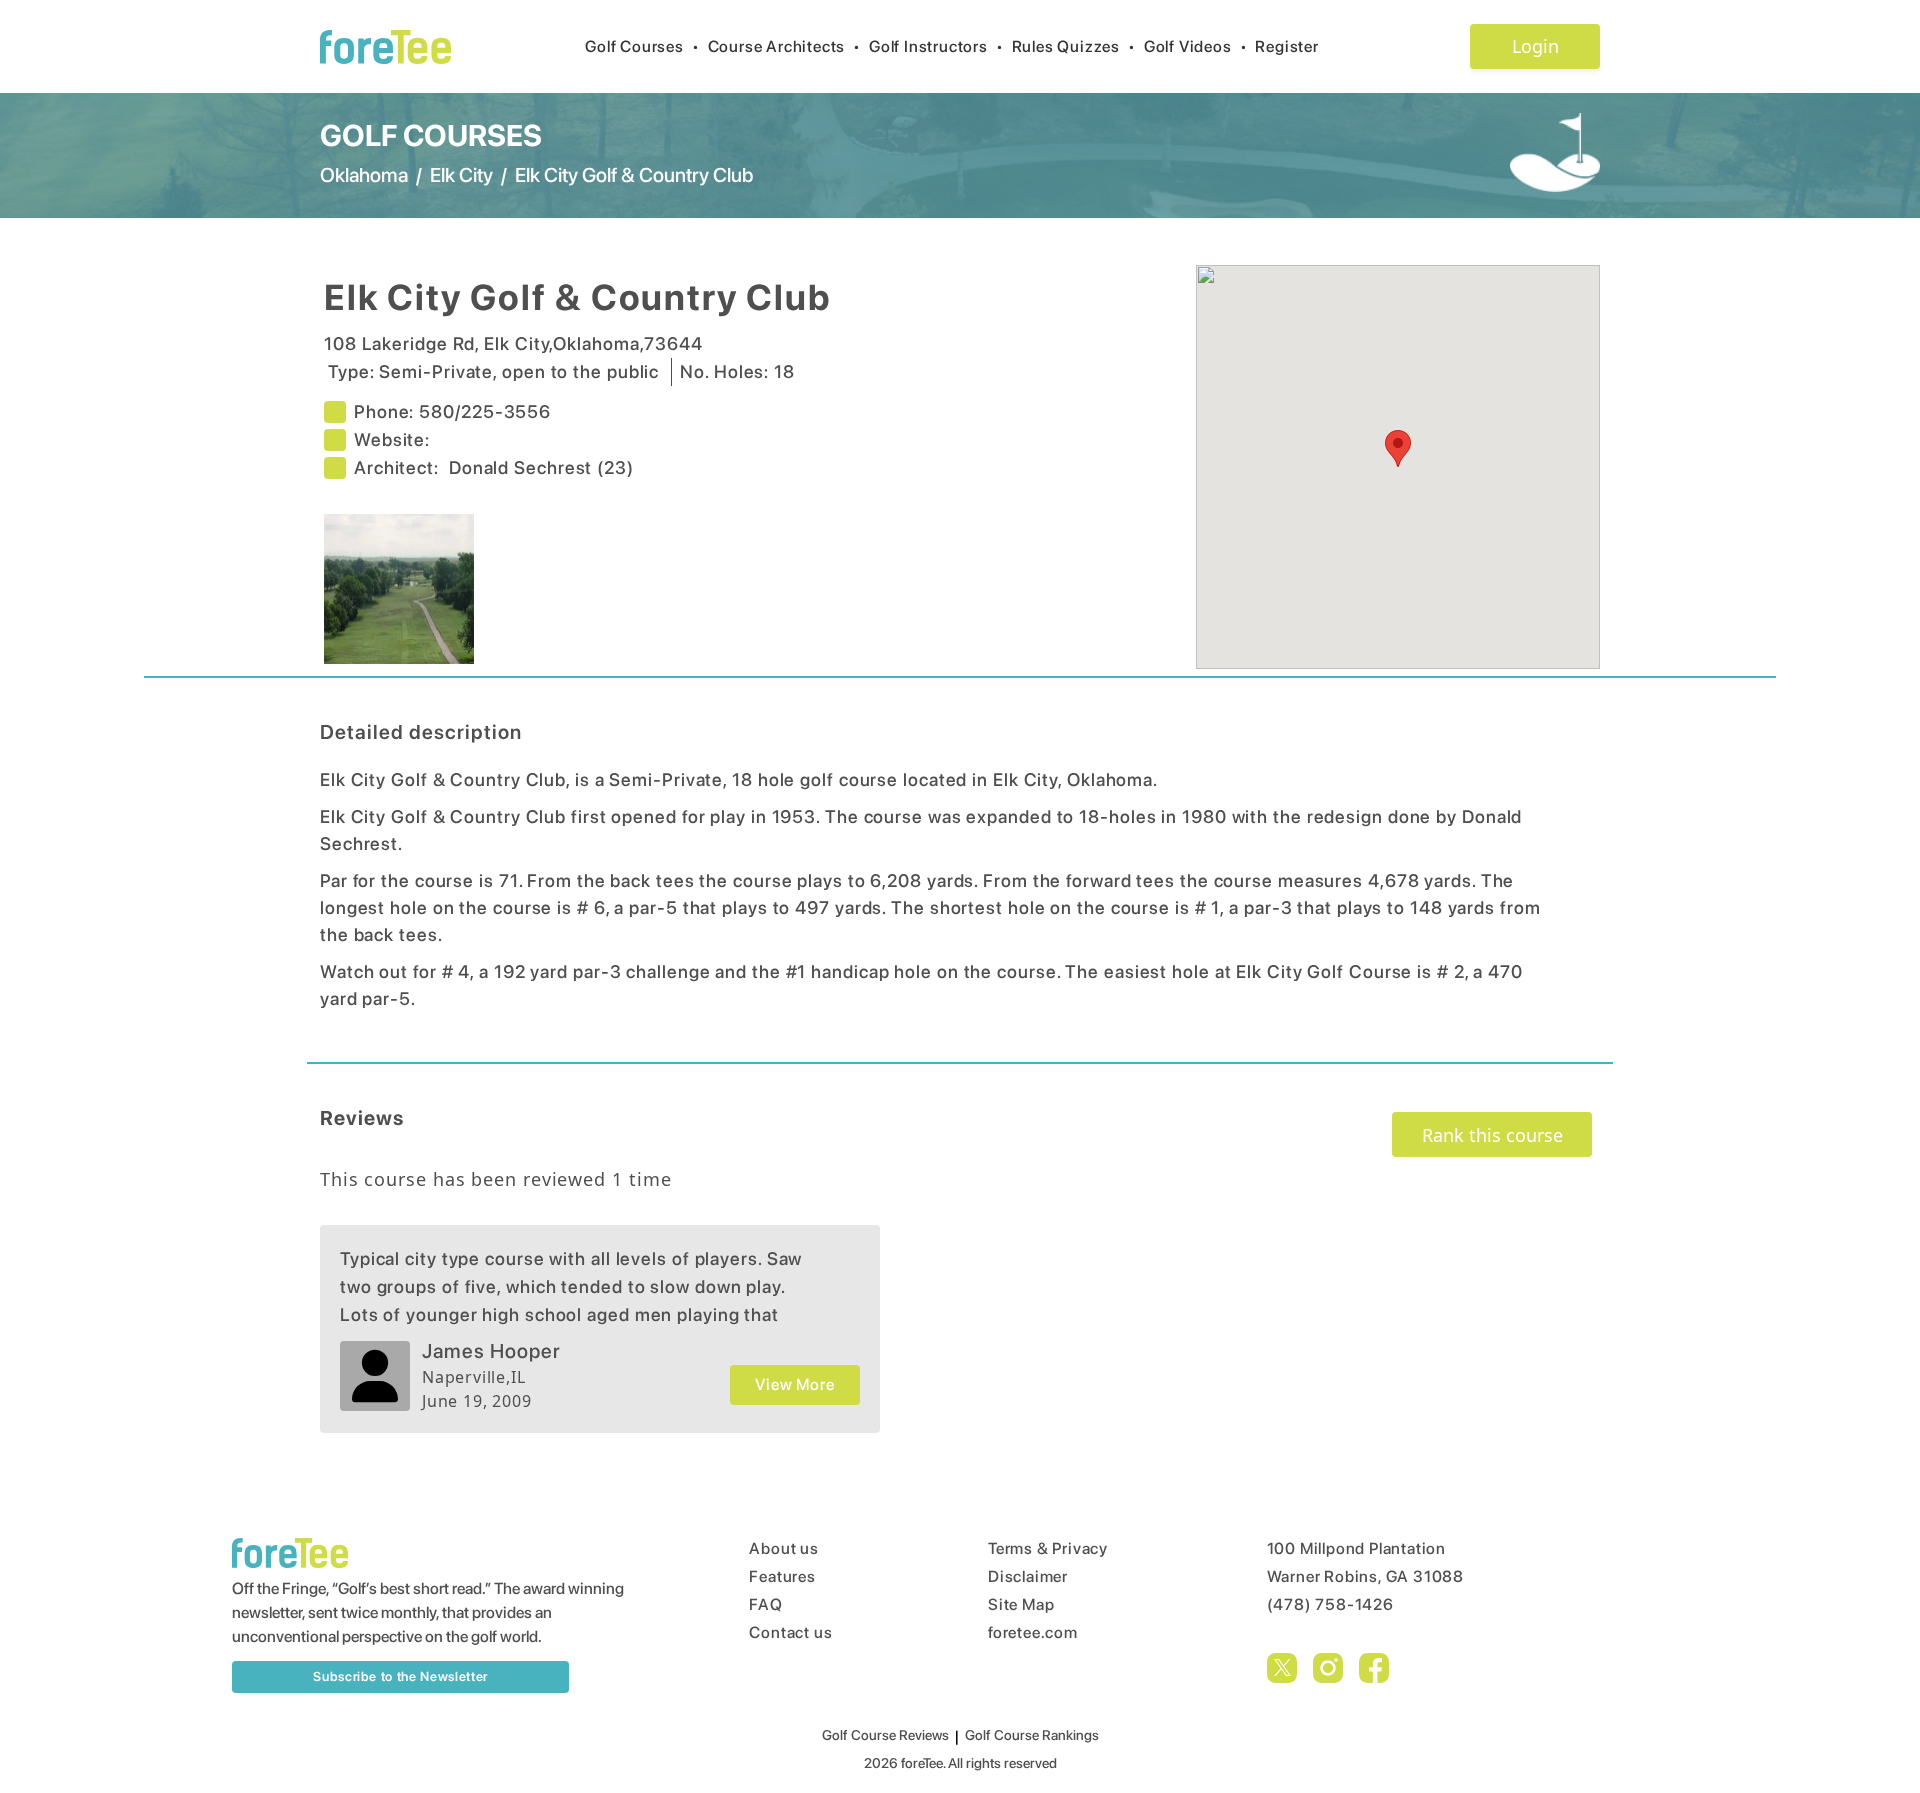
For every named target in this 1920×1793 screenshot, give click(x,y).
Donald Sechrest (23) (541, 467)
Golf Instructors (936, 46)
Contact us (790, 1632)
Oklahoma (364, 175)
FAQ (765, 1604)
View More (794, 1384)
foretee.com (1033, 1632)
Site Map (1021, 1604)
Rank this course (1492, 1135)
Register (1286, 46)
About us (783, 1548)
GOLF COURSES (431, 135)
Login (1535, 46)
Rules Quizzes (1074, 46)
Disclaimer (1028, 1576)
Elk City (461, 175)
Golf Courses (642, 46)
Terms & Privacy (1048, 1548)
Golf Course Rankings (1032, 1735)
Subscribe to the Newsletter (400, 1676)
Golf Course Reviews (885, 1735)
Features (782, 1576)
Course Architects (784, 46)
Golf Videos (1196, 46)
